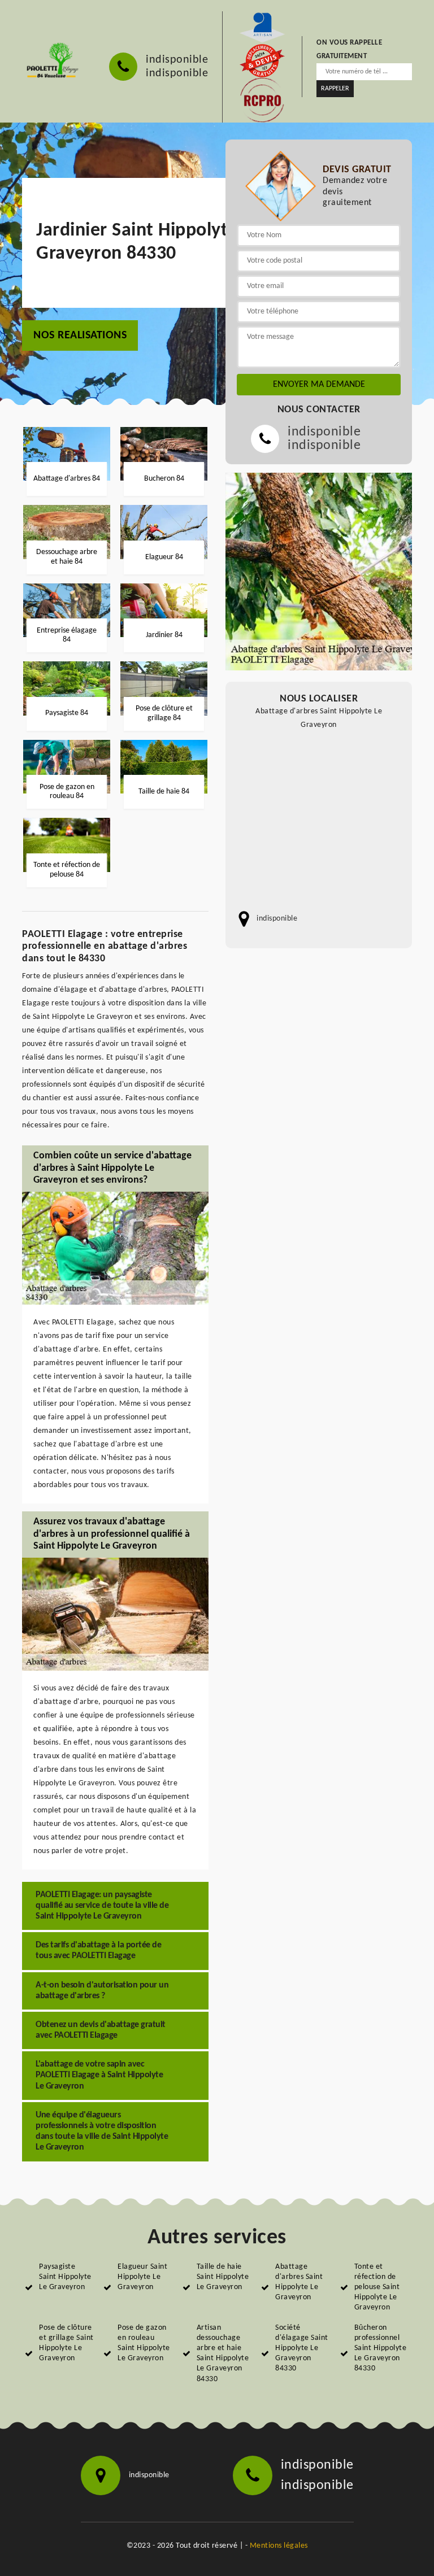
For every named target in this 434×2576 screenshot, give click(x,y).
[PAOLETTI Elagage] (51, 61)
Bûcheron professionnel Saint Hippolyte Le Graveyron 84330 (381, 2348)
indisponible (177, 60)
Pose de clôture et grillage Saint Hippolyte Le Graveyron (66, 2343)
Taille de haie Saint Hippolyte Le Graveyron (223, 2277)
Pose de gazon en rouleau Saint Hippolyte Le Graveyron (144, 2343)
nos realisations (80, 335)
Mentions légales (279, 2546)
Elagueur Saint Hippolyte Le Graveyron (142, 2277)
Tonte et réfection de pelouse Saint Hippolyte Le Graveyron (377, 2287)
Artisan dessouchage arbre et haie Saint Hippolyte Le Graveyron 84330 (223, 2353)
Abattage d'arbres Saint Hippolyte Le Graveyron (299, 2282)
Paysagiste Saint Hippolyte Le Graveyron (65, 2277)
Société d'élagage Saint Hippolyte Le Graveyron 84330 (302, 2348)
